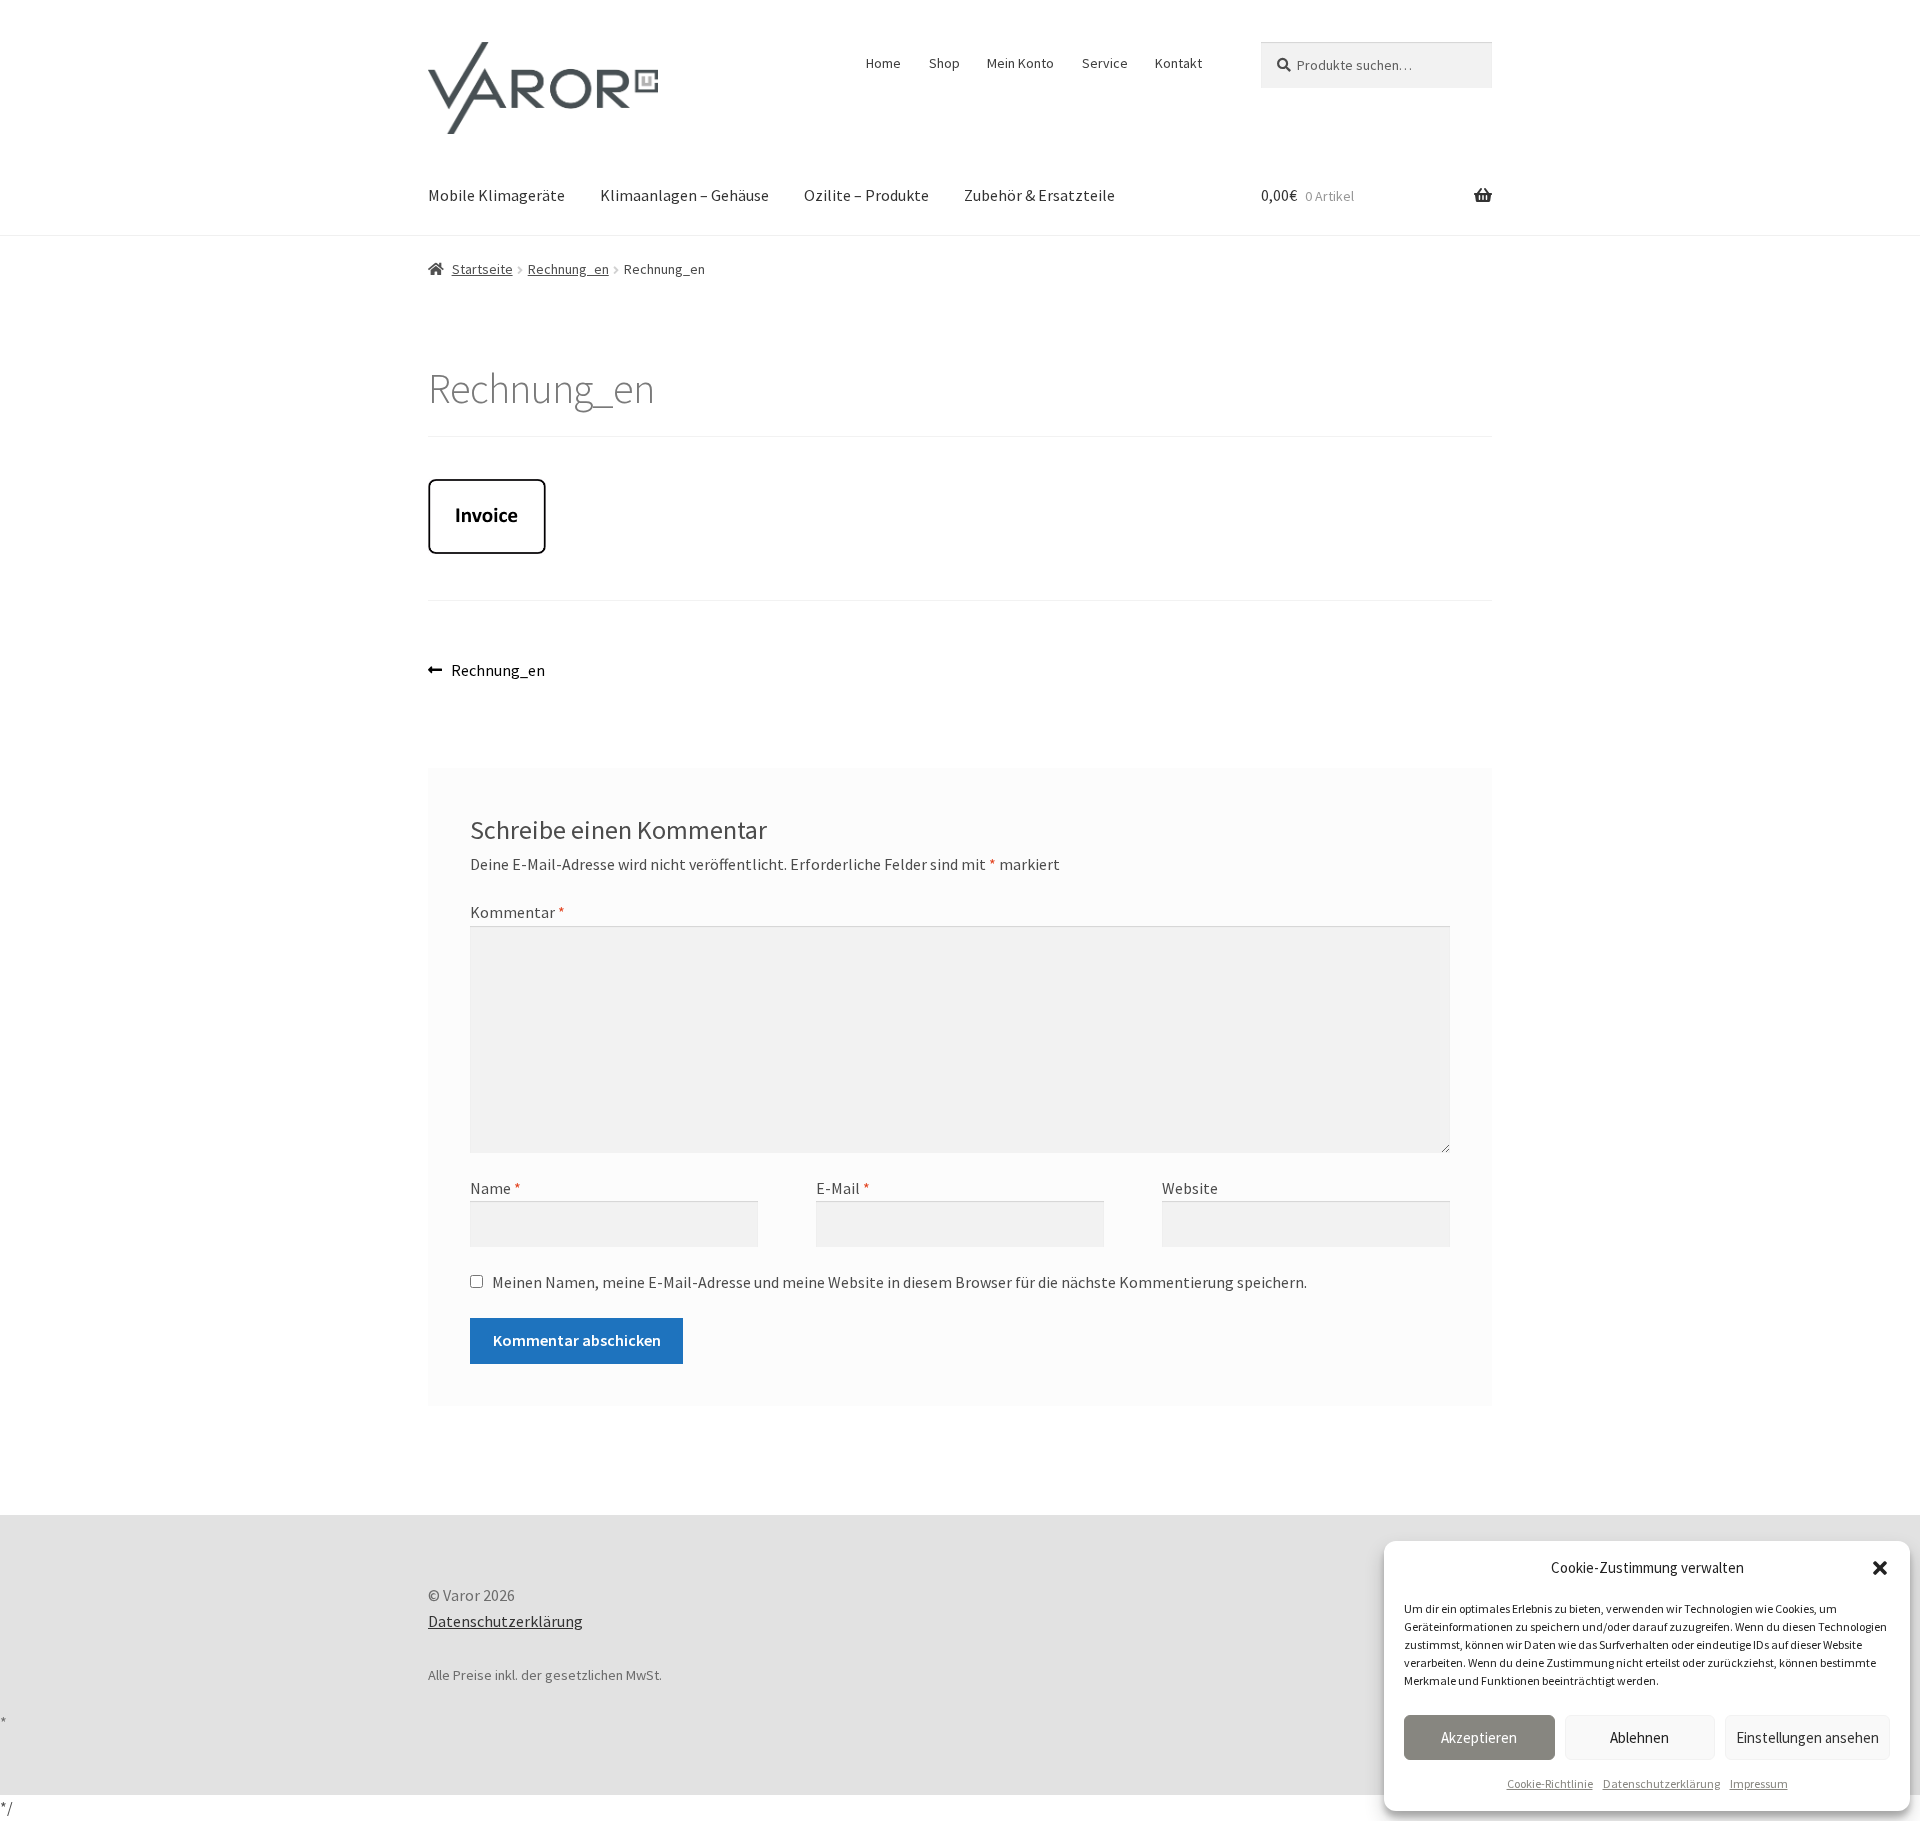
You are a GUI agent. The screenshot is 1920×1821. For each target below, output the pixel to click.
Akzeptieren (1479, 1737)
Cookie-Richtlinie (1550, 1783)
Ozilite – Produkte (866, 195)
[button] (1880, 1568)
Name (495, 1188)
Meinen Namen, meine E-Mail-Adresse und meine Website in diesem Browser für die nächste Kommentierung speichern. (899, 1282)
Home (883, 63)
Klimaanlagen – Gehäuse (684, 195)
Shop (944, 63)
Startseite (482, 269)
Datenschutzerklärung (1661, 1783)
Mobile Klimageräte (496, 195)
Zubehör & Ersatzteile (1039, 195)
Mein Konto (1020, 63)
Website (1190, 1188)
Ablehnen (1639, 1737)
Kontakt (1178, 63)
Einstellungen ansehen (1807, 1737)
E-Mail (843, 1188)
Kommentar (517, 912)
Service (1105, 63)
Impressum (1759, 1783)
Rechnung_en (568, 269)
